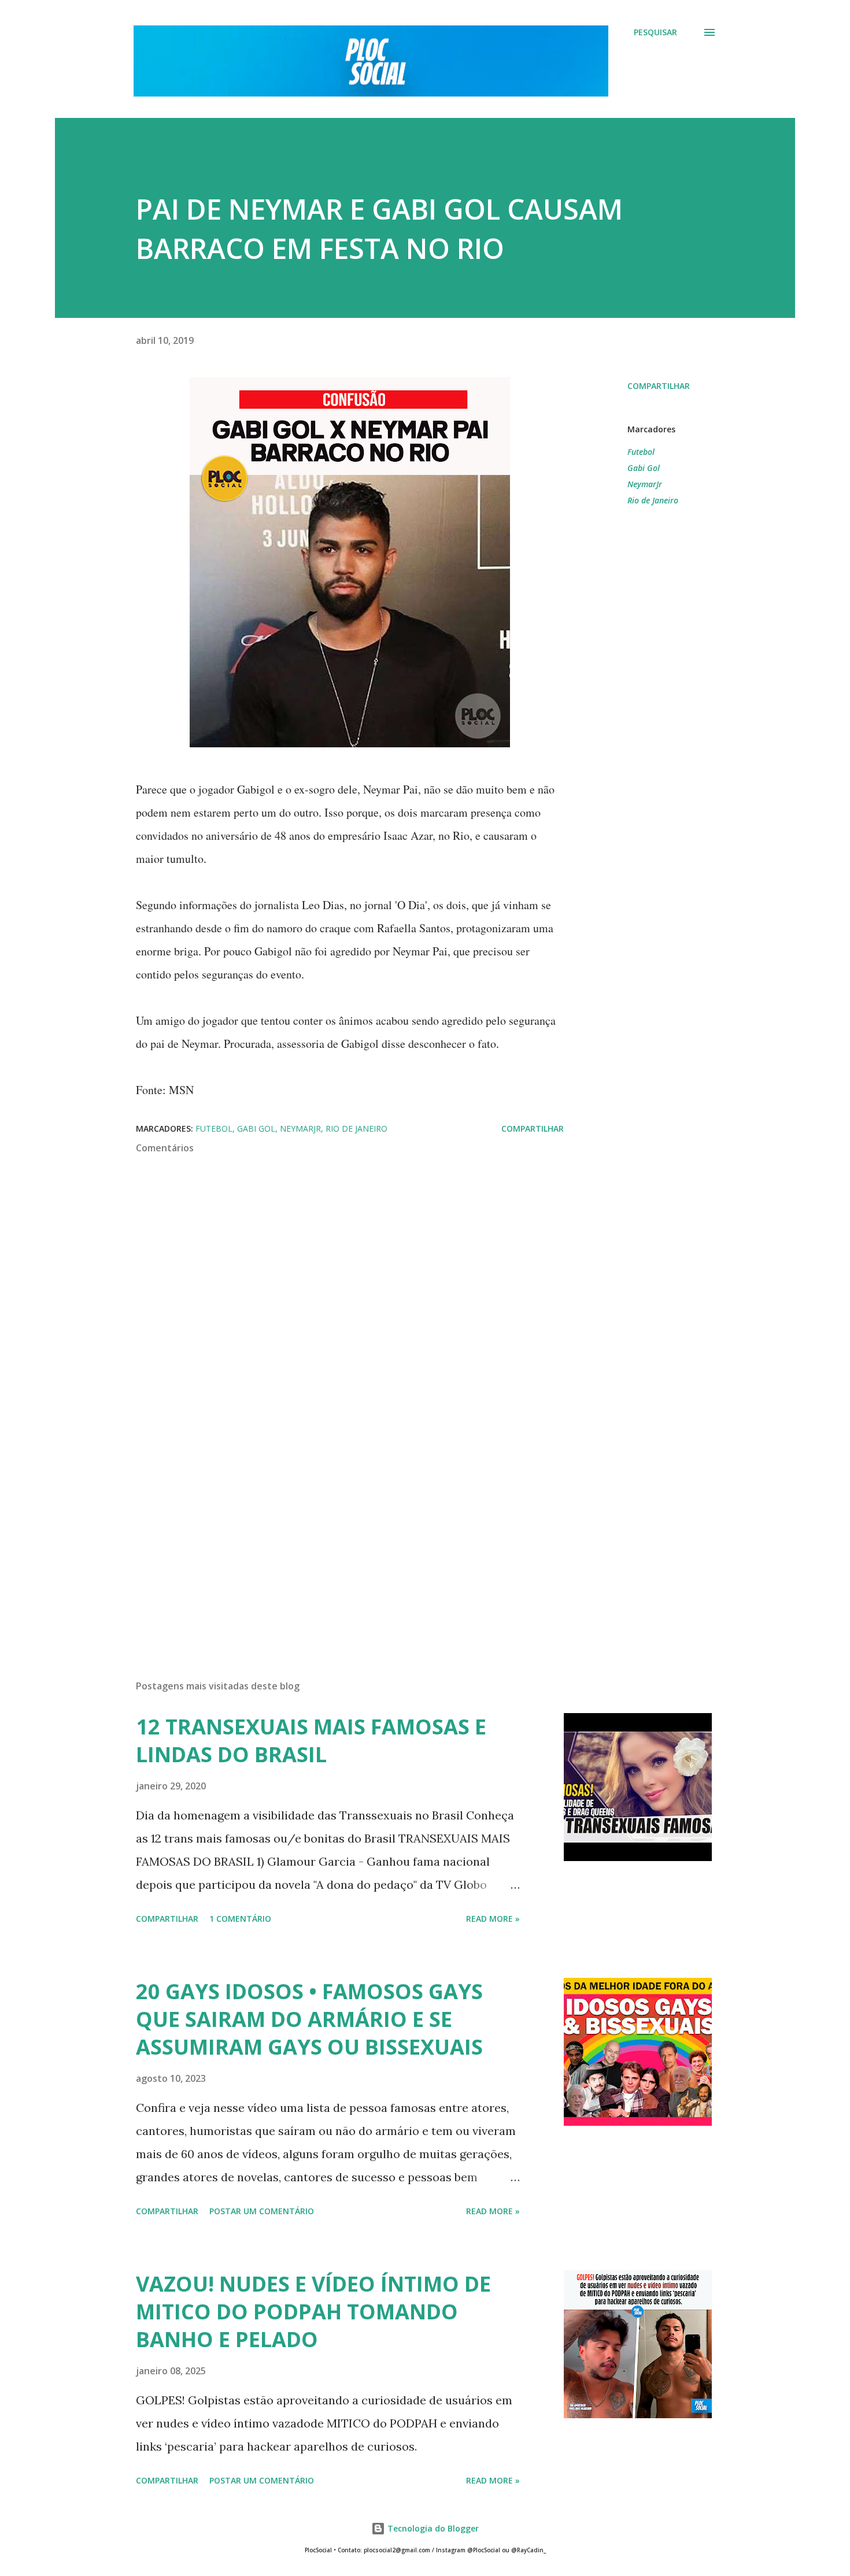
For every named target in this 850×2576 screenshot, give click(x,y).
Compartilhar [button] (659, 386)
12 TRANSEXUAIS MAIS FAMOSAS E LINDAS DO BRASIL (311, 1741)
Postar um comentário (262, 2211)
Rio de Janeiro (653, 500)
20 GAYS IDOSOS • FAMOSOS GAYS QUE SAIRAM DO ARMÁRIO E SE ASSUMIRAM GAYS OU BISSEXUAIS (309, 2019)
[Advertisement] (331, 1536)
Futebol (641, 452)
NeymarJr (645, 484)
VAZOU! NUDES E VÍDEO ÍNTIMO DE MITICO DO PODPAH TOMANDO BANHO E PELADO (313, 2312)
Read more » (493, 1919)
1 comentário (240, 1919)
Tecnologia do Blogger (432, 2528)
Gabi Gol (644, 468)
